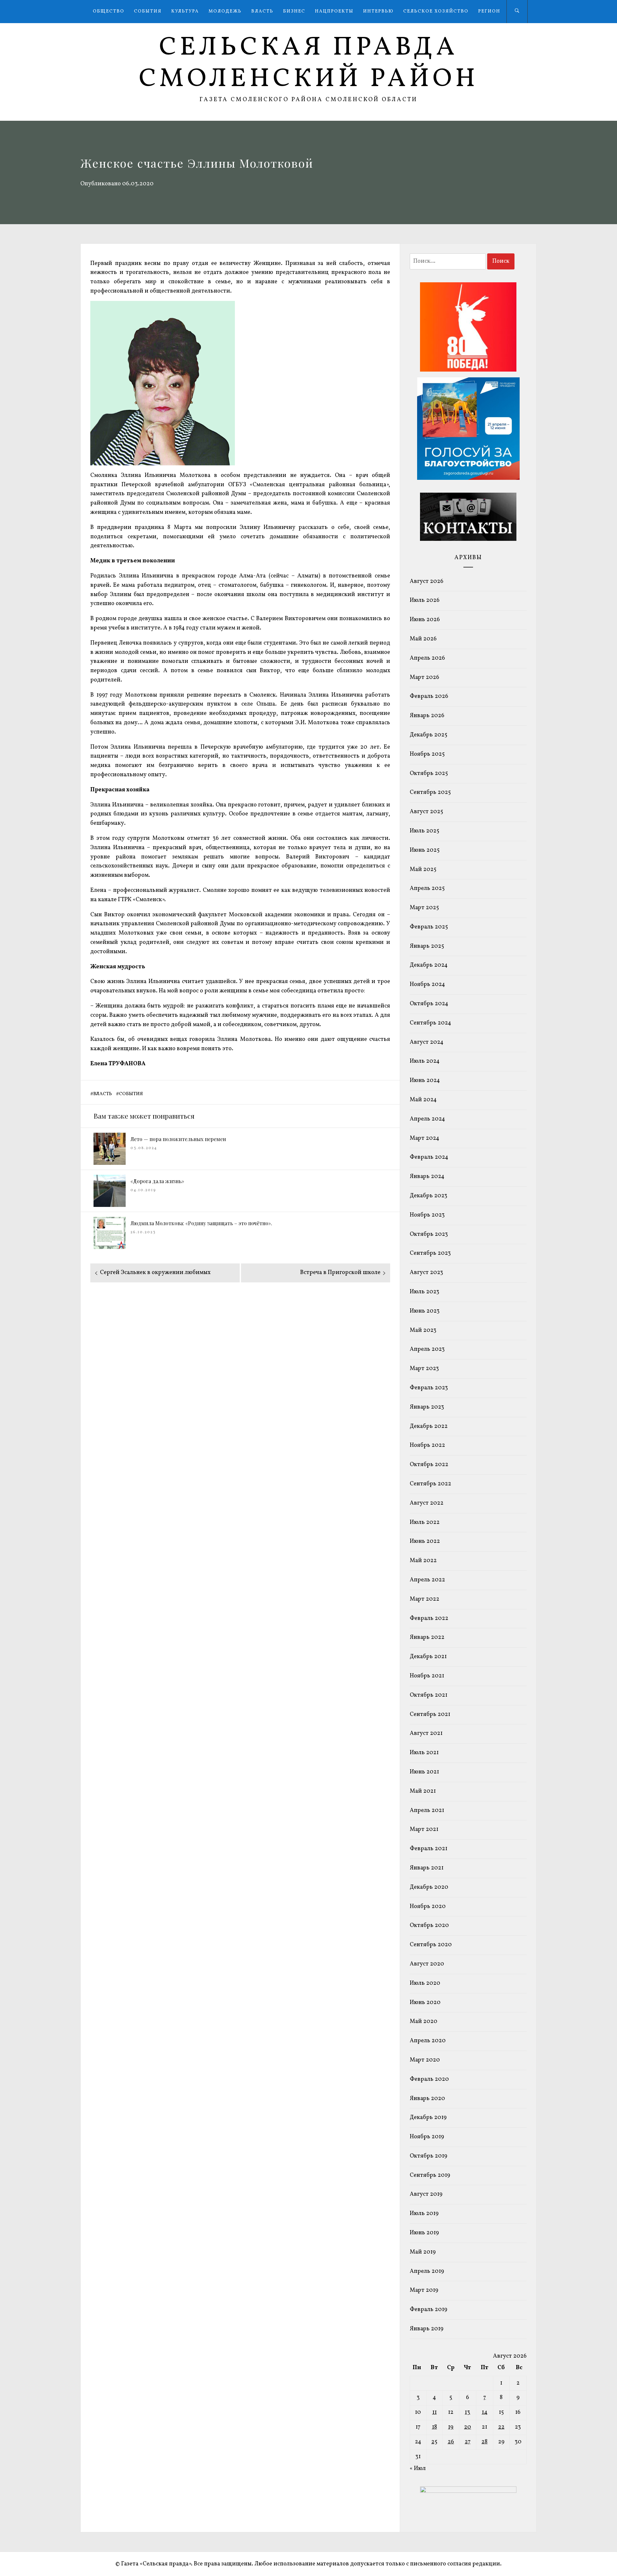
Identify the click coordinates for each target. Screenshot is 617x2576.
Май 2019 (423, 2252)
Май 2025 (423, 870)
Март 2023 (424, 1369)
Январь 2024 (427, 1177)
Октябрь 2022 (429, 1465)
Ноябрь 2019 (427, 2137)
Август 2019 (426, 2194)
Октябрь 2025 (429, 774)
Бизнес (294, 11)
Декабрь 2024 (429, 965)
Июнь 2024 (425, 1081)
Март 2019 (424, 2290)
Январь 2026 (427, 716)
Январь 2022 (427, 1637)
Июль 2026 (425, 600)
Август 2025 (426, 812)
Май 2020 (424, 2022)
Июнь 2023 (425, 1311)
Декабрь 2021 (428, 1657)
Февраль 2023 (429, 1388)
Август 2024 (427, 1042)
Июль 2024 (425, 1061)
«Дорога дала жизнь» (157, 1181)
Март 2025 (424, 908)
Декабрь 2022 (429, 1426)
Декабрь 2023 (429, 1196)
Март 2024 (425, 1138)
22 (501, 2427)
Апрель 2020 (428, 2041)
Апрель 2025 (427, 888)
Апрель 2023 (427, 1349)
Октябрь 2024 (429, 1004)
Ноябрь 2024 (427, 985)
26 (451, 2442)
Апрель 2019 (427, 2271)
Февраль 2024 (429, 1157)
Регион (489, 11)
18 (434, 2427)
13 (467, 2412)
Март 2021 (424, 1829)
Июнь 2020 (425, 2003)
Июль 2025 (425, 831)
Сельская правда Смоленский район (309, 64)
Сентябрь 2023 (430, 1253)
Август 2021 (426, 1733)
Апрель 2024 (427, 1119)
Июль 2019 (424, 2214)
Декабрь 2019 (428, 2118)
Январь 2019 (427, 2329)
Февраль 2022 (429, 1618)
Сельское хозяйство (436, 11)
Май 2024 (423, 1100)
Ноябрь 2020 (428, 1907)
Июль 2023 (425, 1292)
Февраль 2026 (429, 696)
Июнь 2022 (425, 1541)
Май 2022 (423, 1561)
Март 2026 (425, 677)
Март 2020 (425, 2060)
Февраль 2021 (429, 1849)
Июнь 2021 (424, 1772)
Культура (185, 11)
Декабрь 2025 (429, 735)
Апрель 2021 (427, 1811)
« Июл (418, 2469)
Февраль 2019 (429, 2310)
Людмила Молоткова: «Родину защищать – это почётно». (201, 1223)
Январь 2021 (427, 1868)
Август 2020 (427, 1964)
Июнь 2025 (425, 850)
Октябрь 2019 (429, 2156)
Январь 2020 (427, 2099)
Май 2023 (423, 1330)
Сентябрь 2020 (431, 1945)
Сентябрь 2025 (430, 792)
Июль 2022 (425, 1522)
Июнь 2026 (425, 620)
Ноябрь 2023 (427, 1215)
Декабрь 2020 (429, 1887)
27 (468, 2442)
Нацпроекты (334, 11)
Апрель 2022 (427, 1580)
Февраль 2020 (429, 2079)
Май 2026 (423, 639)
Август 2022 (427, 1503)
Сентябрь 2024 (430, 1023)
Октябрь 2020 (429, 1925)
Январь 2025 (427, 946)
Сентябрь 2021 (430, 1714)
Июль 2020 (425, 1983)
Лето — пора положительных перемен (178, 1139)
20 (468, 2427)
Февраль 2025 (429, 927)
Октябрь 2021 (429, 1695)
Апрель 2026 (427, 658)
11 (434, 2412)
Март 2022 (425, 1599)
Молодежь (225, 11)
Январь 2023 (427, 1407)
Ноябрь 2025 (427, 754)
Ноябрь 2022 (427, 1445)
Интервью (378, 11)
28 (484, 2442)
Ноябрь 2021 (427, 1676)
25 (434, 2442)
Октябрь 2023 (429, 1234)
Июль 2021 (424, 1753)
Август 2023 (426, 1273)
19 (451, 2427)
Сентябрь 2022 (430, 1484)
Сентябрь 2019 (430, 2175)
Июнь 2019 (424, 2233)
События (148, 11)
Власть (262, 11)
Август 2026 (427, 581)
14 (485, 2412)
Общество (109, 11)
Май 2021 (423, 1791)
